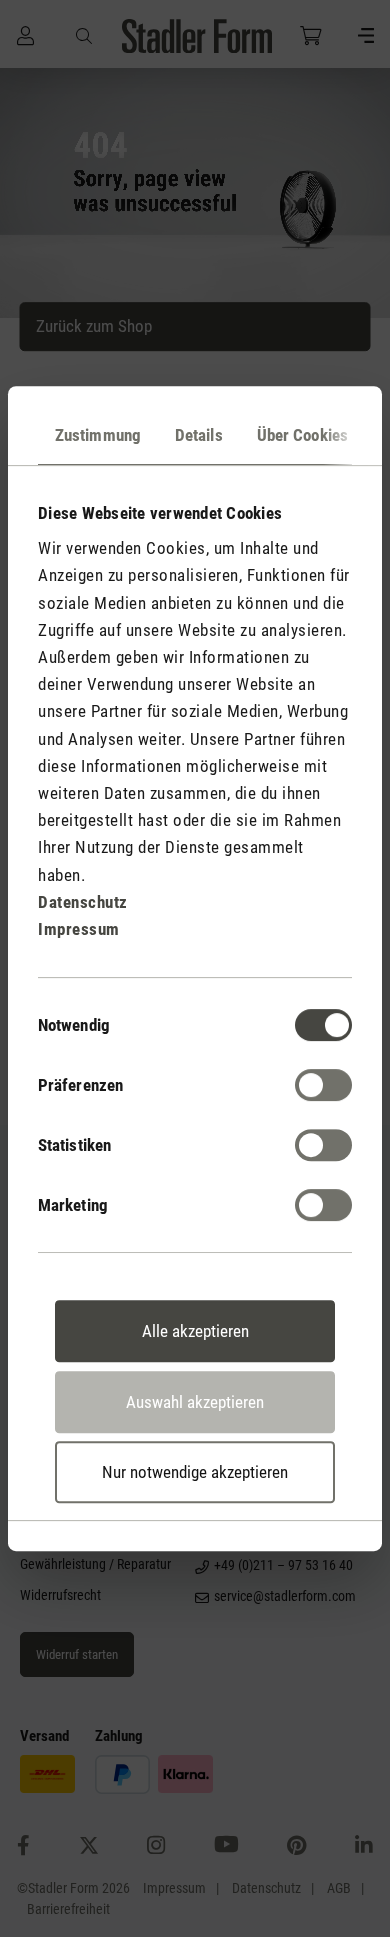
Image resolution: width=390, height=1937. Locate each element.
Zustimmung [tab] (98, 435)
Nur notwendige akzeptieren (195, 1472)
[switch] (323, 1085)
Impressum (79, 929)
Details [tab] (199, 435)
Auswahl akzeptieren (195, 1402)
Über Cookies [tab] (302, 435)
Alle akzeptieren (195, 1331)
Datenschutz (83, 902)
